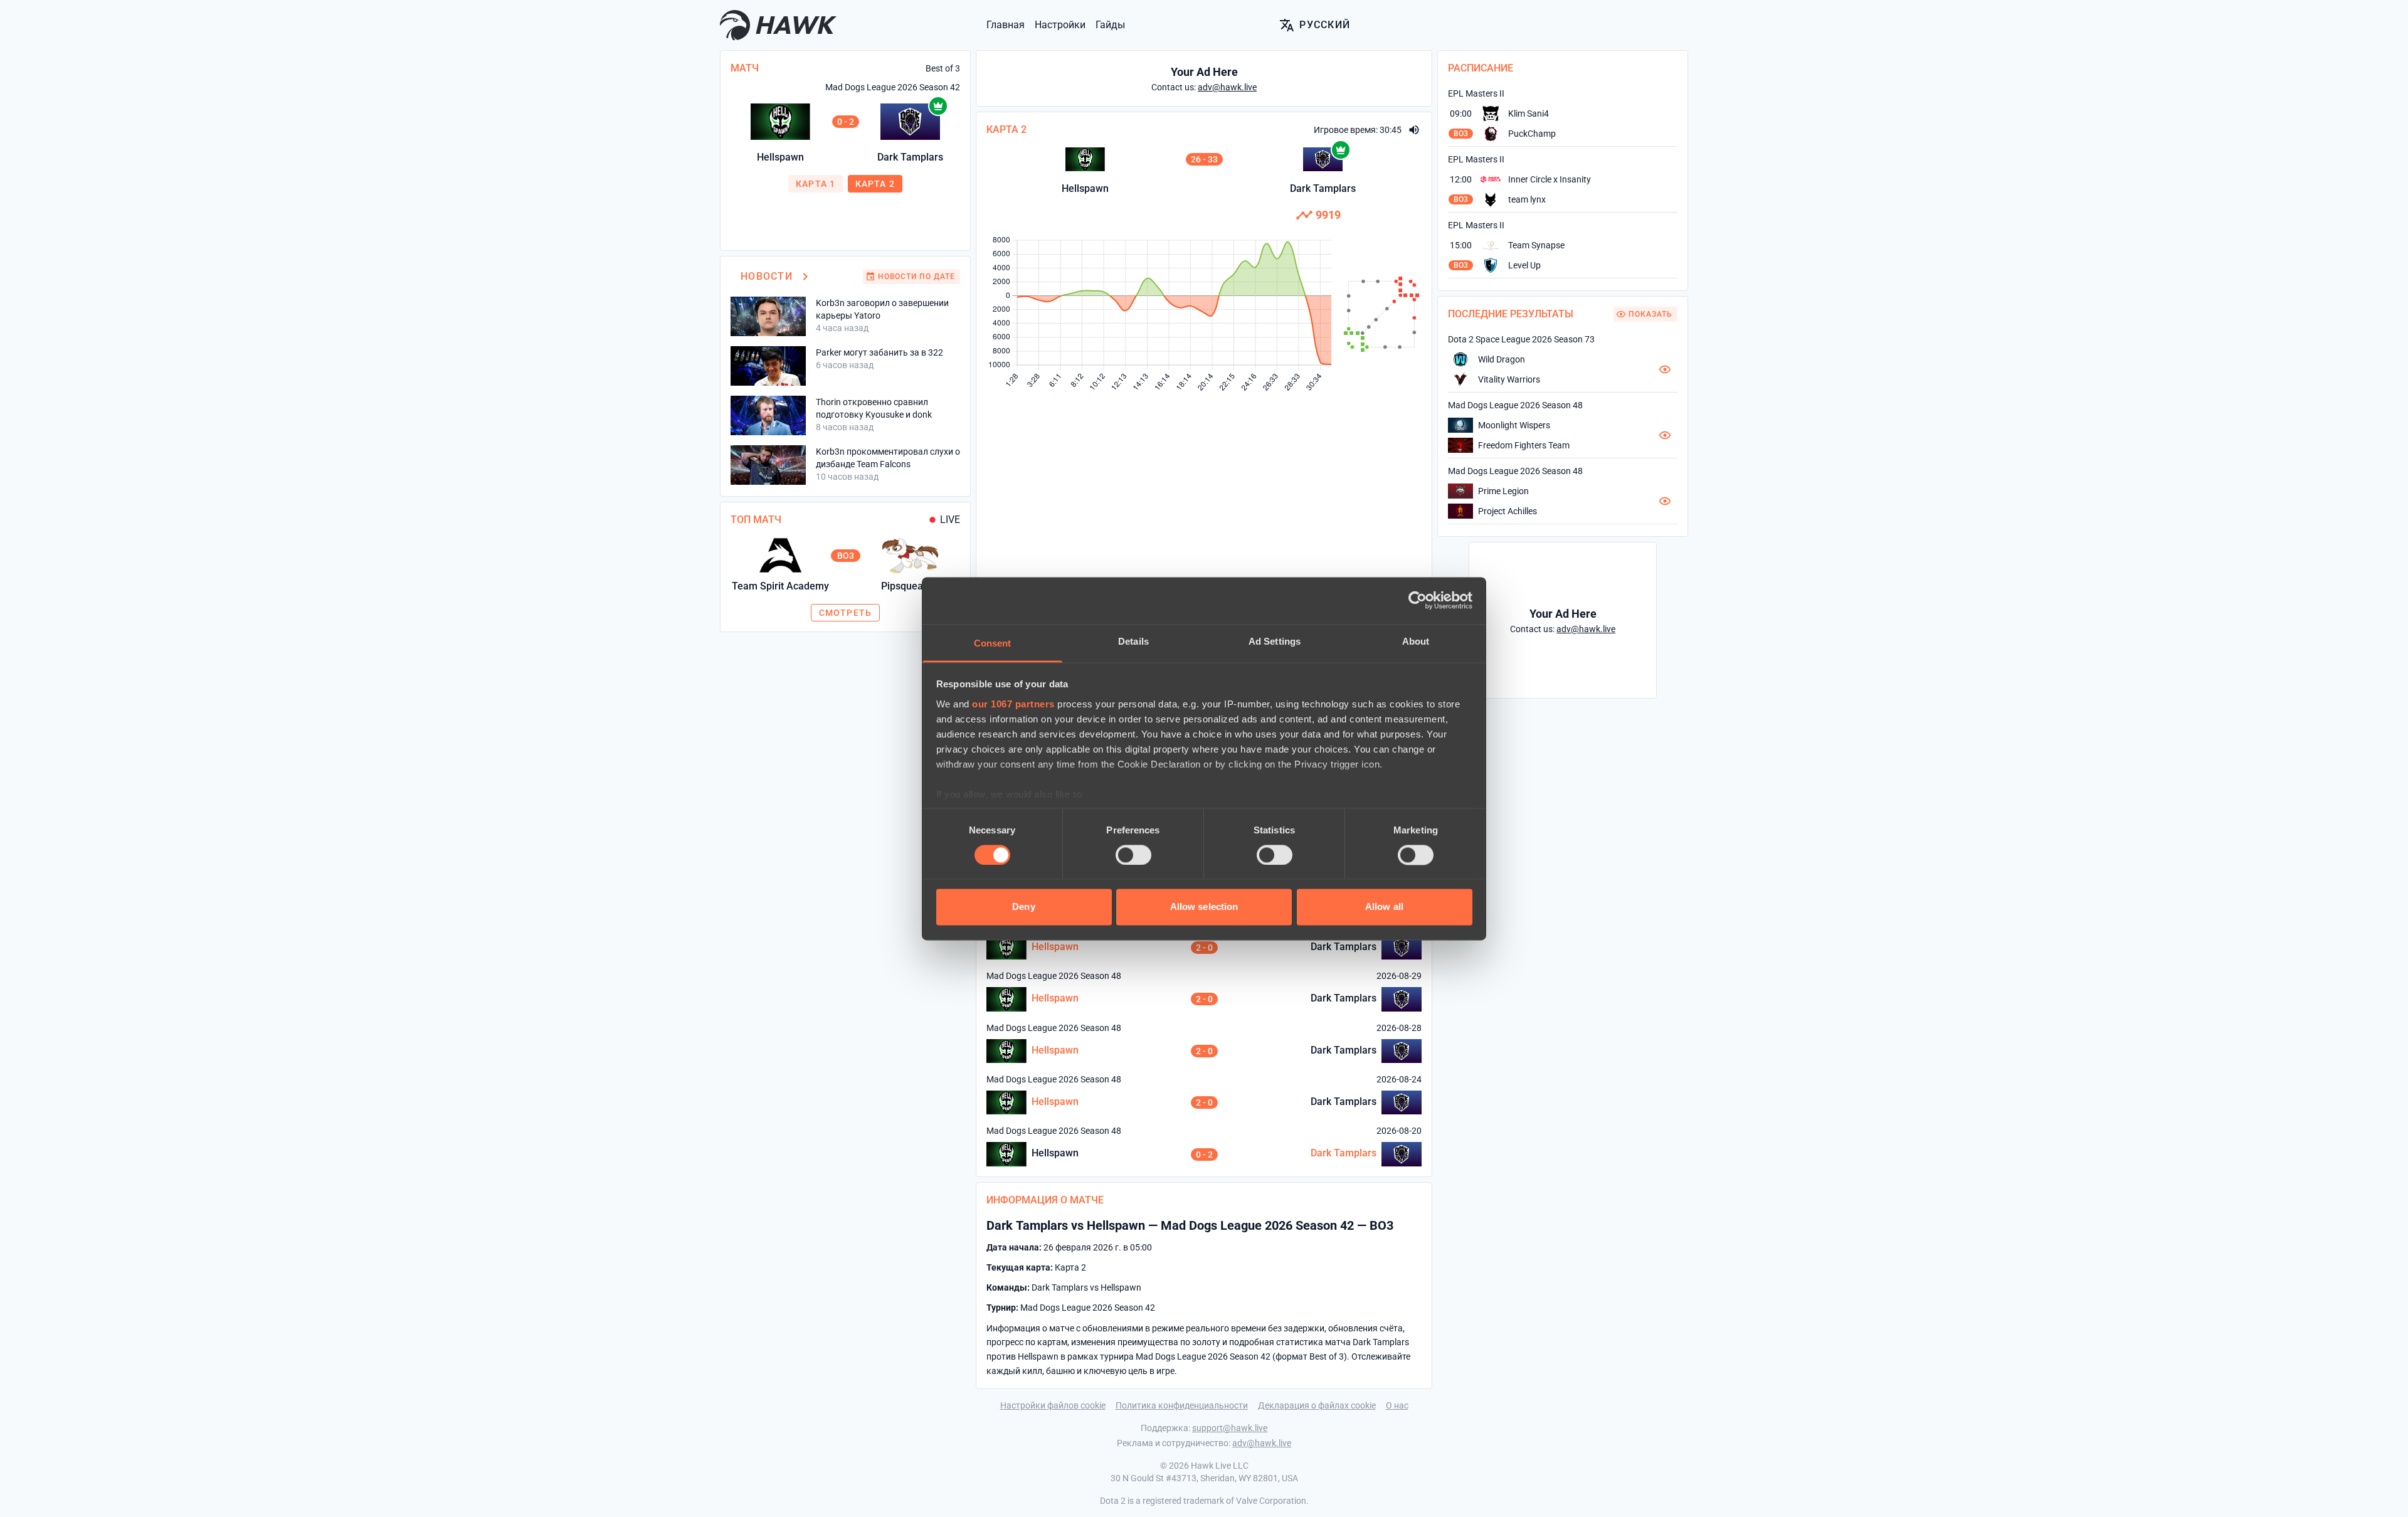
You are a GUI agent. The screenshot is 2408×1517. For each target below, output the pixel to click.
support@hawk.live (1230, 1428)
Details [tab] (1133, 641)
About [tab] (1416, 641)
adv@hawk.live (1262, 1443)
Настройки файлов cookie (1053, 1405)
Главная (1006, 25)
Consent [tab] (993, 643)
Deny (1023, 907)
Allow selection (1204, 907)
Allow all (1384, 907)
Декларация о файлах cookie (1317, 1405)
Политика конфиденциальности (1182, 1405)
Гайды (1110, 25)
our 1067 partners (1013, 704)
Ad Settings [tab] (1275, 641)
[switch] (1133, 855)
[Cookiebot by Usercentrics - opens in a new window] (1418, 600)
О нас (1397, 1405)
